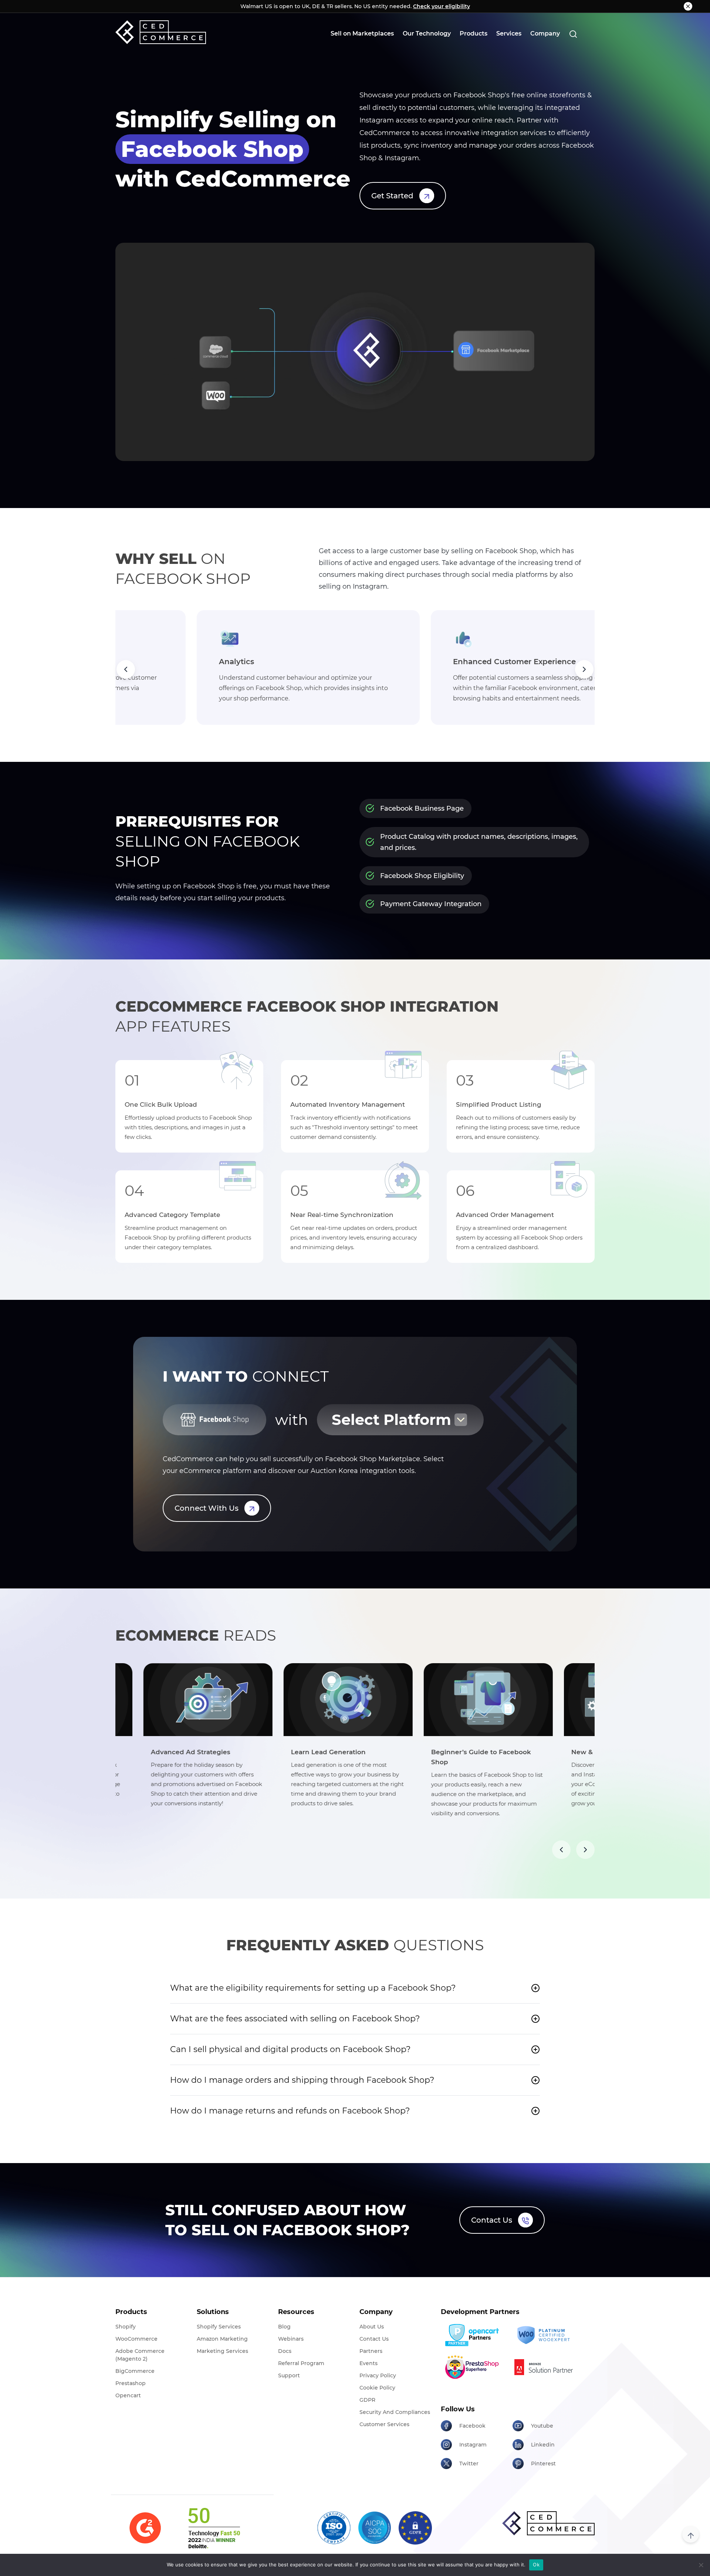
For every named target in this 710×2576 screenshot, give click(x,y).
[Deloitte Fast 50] (214, 2528)
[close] (688, 6)
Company (545, 33)
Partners (371, 2351)
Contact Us (492, 2220)
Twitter (469, 2464)
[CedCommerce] (161, 32)
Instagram (473, 2445)
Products (474, 33)
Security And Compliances (395, 2412)
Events (368, 2363)
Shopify (126, 2327)
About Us (372, 2327)
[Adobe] (546, 2367)
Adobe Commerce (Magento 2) (140, 2355)
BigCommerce (135, 2371)
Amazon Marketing (222, 2339)
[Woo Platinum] (546, 2335)
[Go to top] (691, 2534)
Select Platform (391, 1420)
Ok (536, 2565)
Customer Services (384, 2424)
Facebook (472, 2426)
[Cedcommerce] (548, 2523)
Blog (284, 2327)
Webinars (291, 2339)
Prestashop (131, 2383)
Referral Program (301, 2363)
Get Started (392, 196)
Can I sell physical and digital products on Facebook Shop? (290, 2049)
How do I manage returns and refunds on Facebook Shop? (290, 2111)
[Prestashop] (474, 2367)
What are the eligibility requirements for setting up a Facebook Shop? (313, 1988)
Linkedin (543, 2445)
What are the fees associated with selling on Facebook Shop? (295, 2019)
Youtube (542, 2426)
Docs (285, 2351)
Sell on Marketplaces (362, 33)
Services (509, 33)
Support (289, 2375)
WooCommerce (136, 2339)
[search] (573, 34)
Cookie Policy (377, 2388)
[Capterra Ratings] (145, 2528)
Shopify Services (219, 2327)
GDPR (367, 2400)
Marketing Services (222, 2351)
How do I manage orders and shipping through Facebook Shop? (302, 2080)
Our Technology (427, 33)
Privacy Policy (378, 2375)
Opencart (128, 2395)
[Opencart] (474, 2335)
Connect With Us (207, 1508)
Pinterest (543, 2464)
